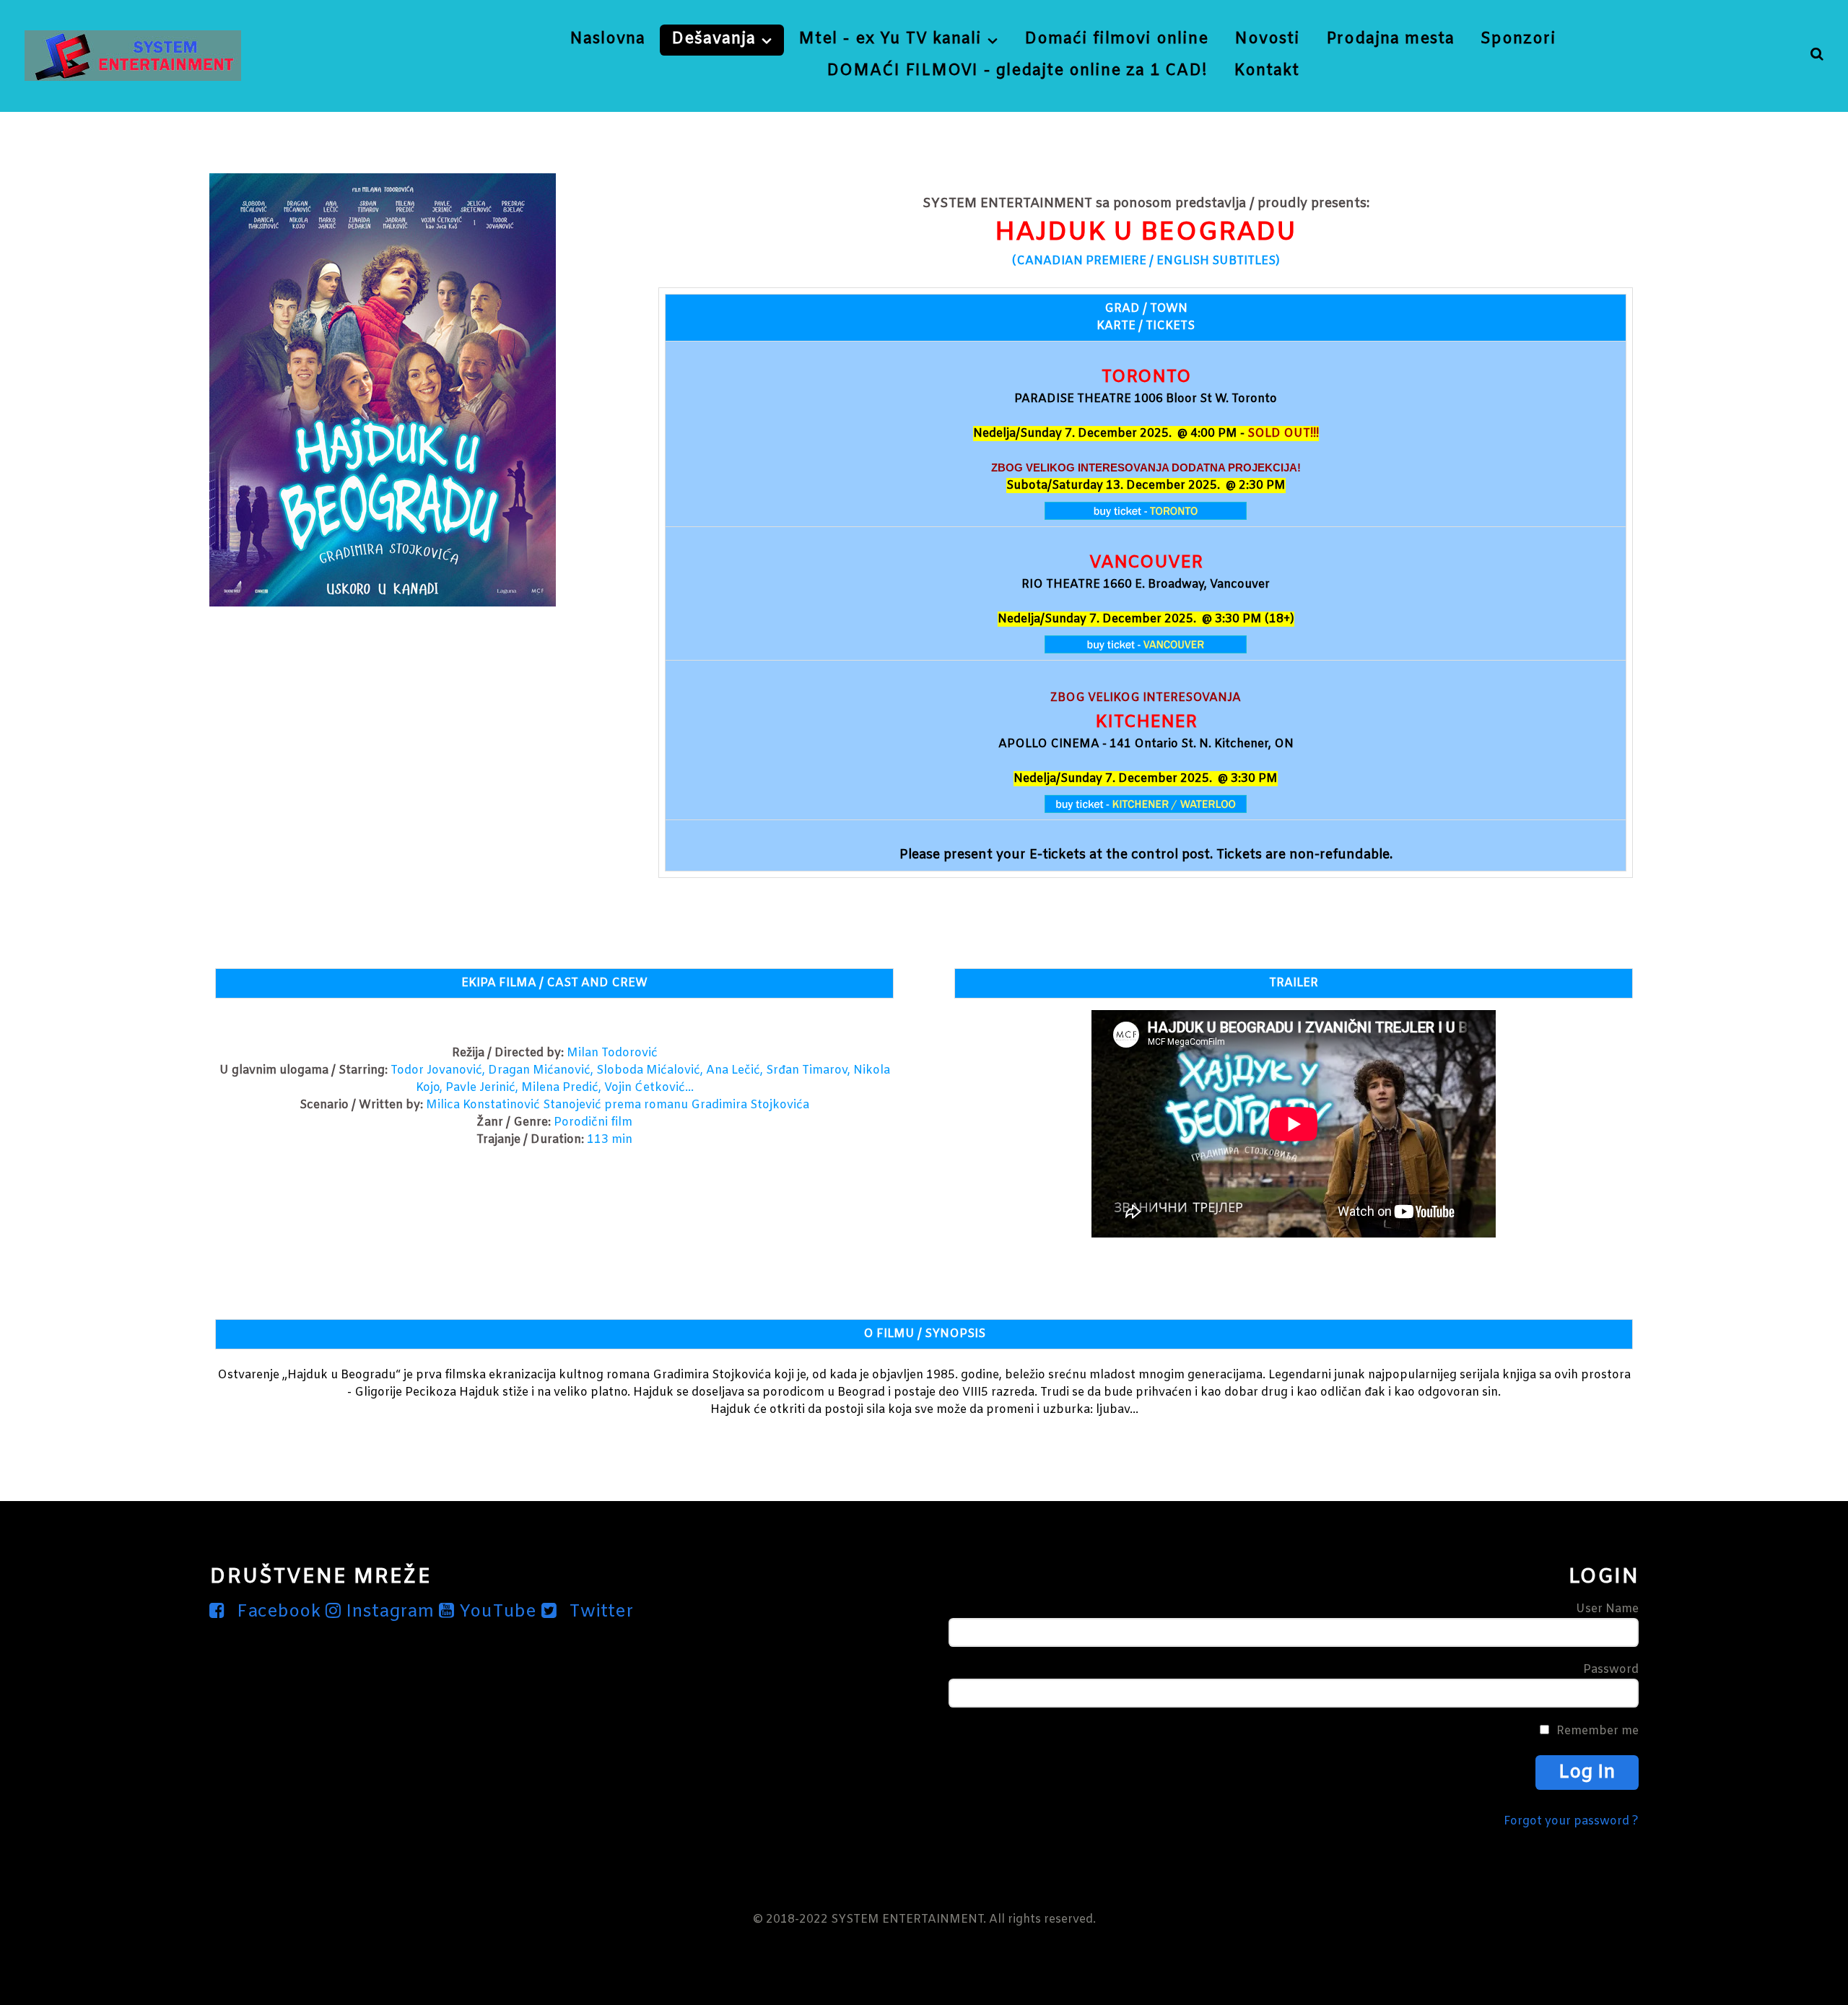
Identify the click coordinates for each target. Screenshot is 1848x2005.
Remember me (1598, 1731)
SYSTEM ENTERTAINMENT (907, 1919)
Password (1611, 1670)
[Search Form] (1817, 55)
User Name (1607, 1609)
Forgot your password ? (1571, 1821)
